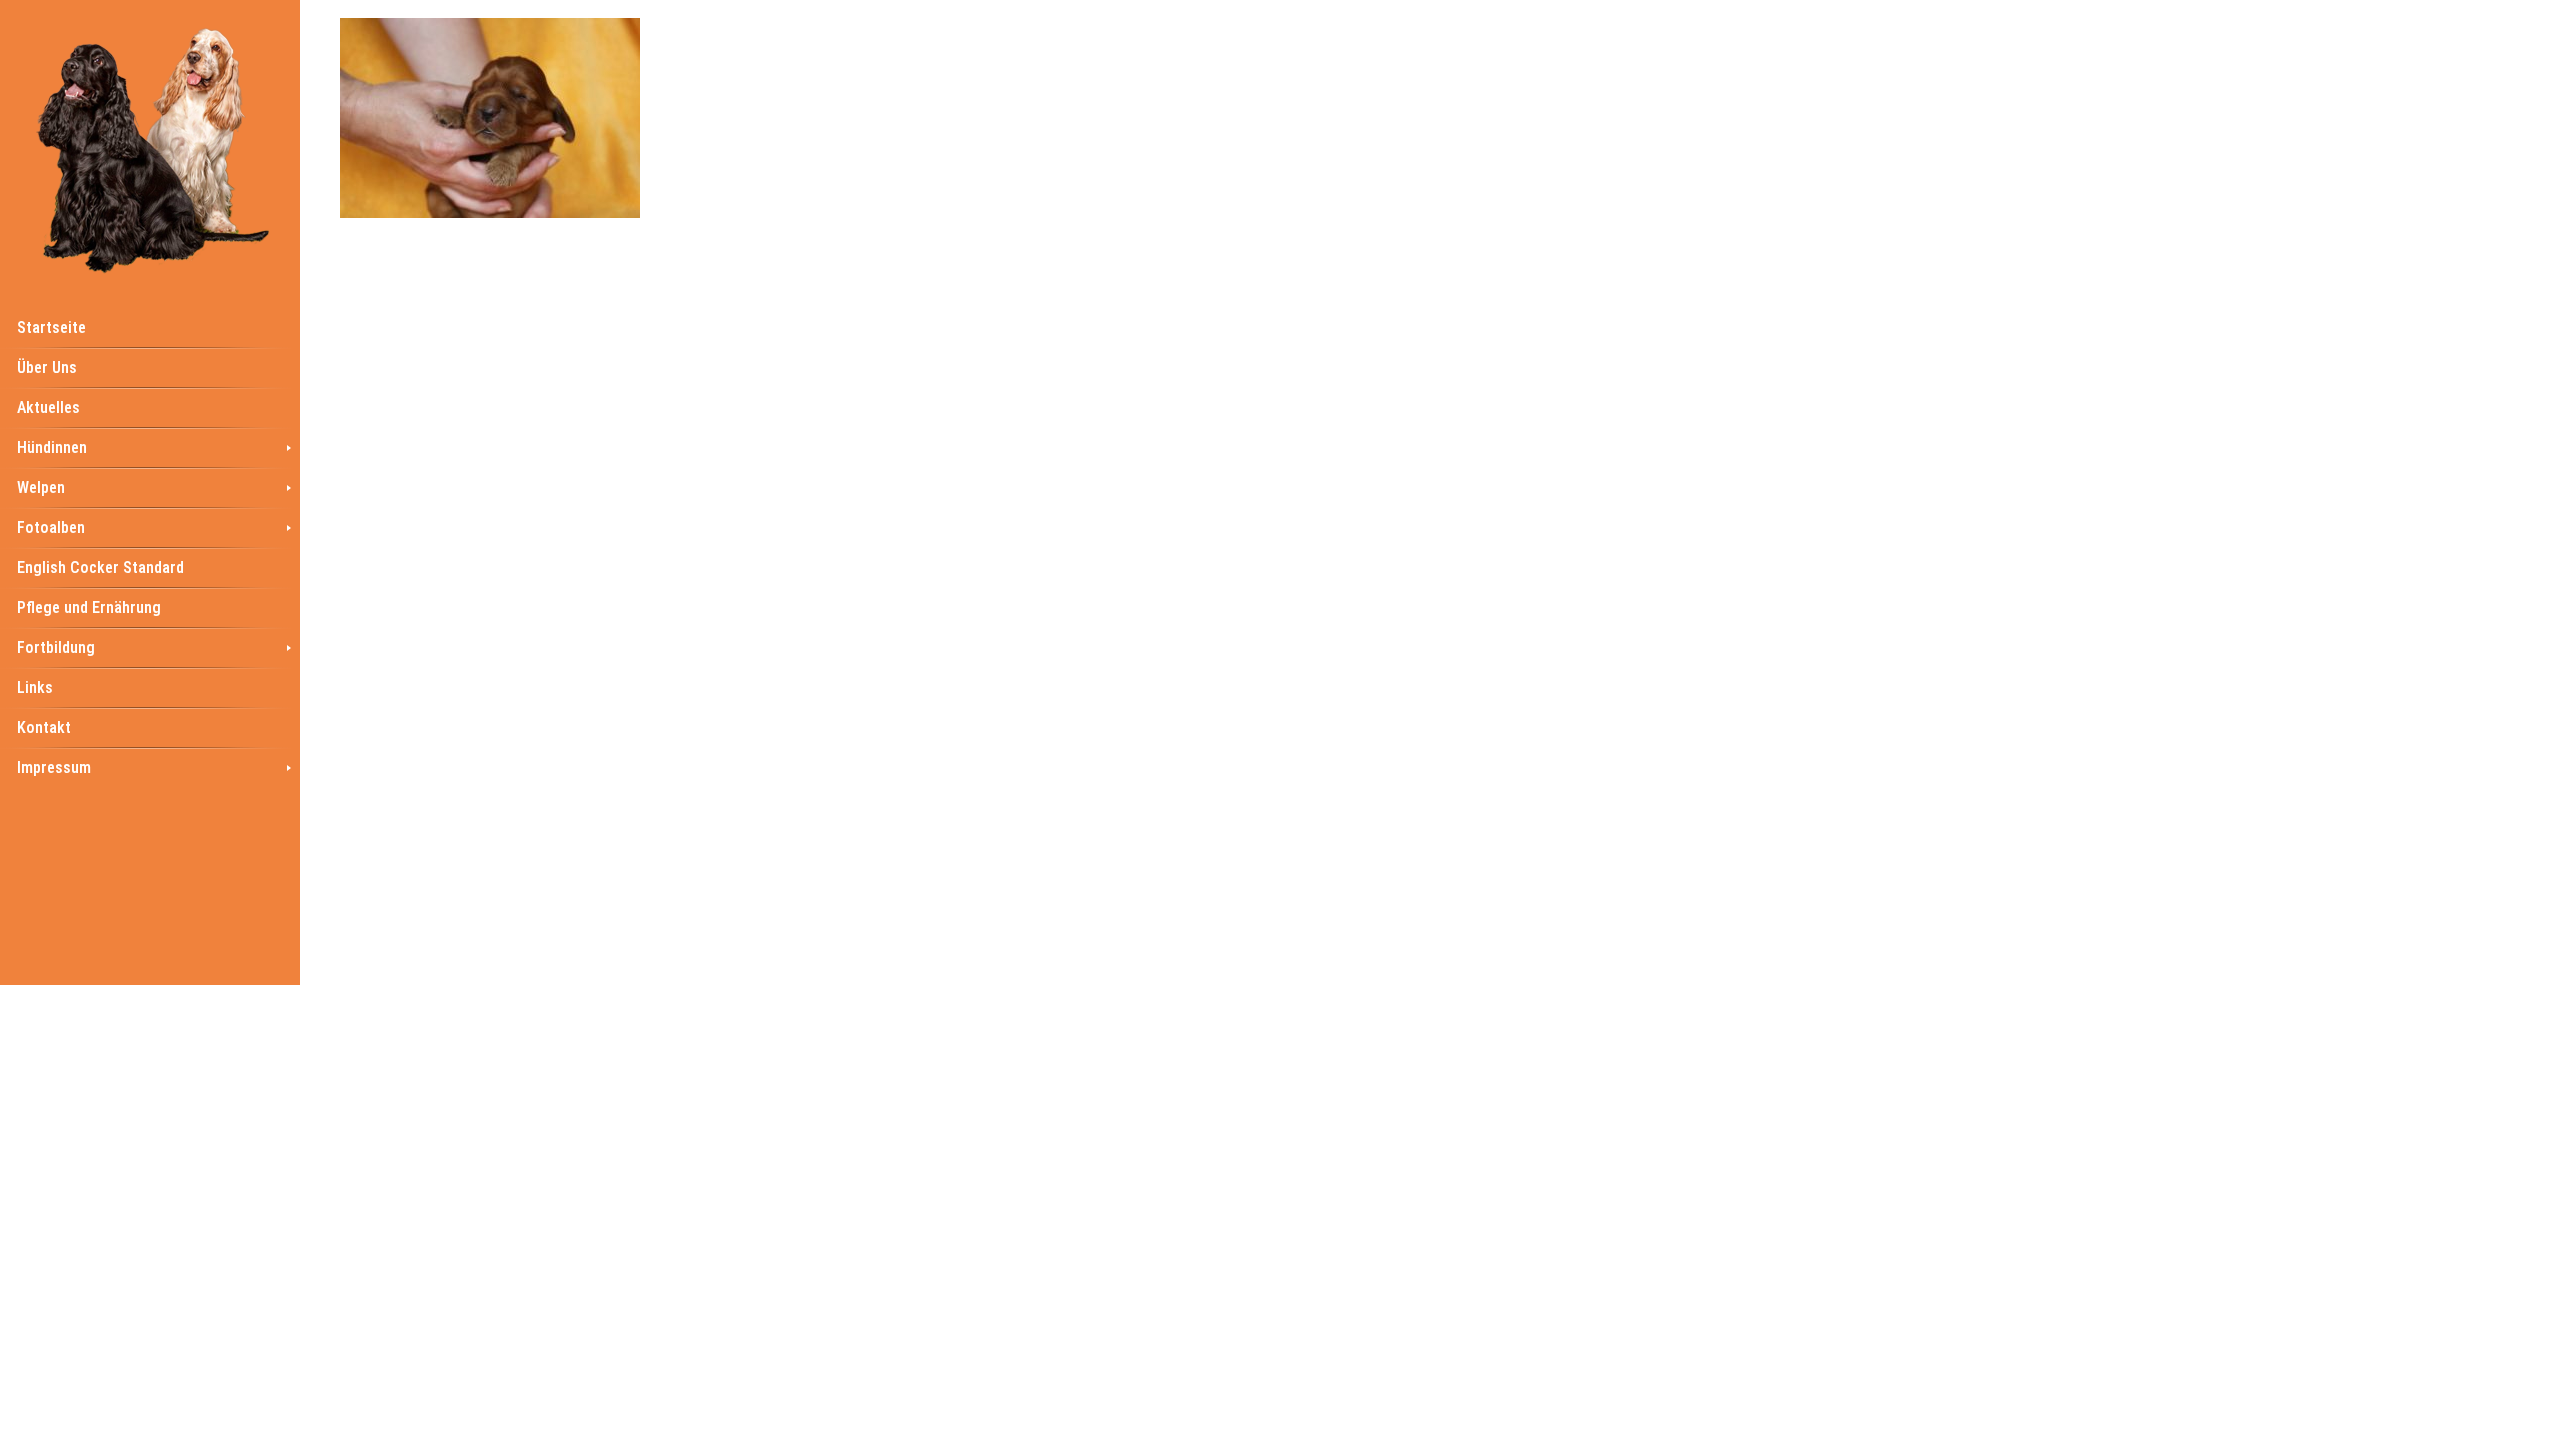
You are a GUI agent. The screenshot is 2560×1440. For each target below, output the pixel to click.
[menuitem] (150, 327)
